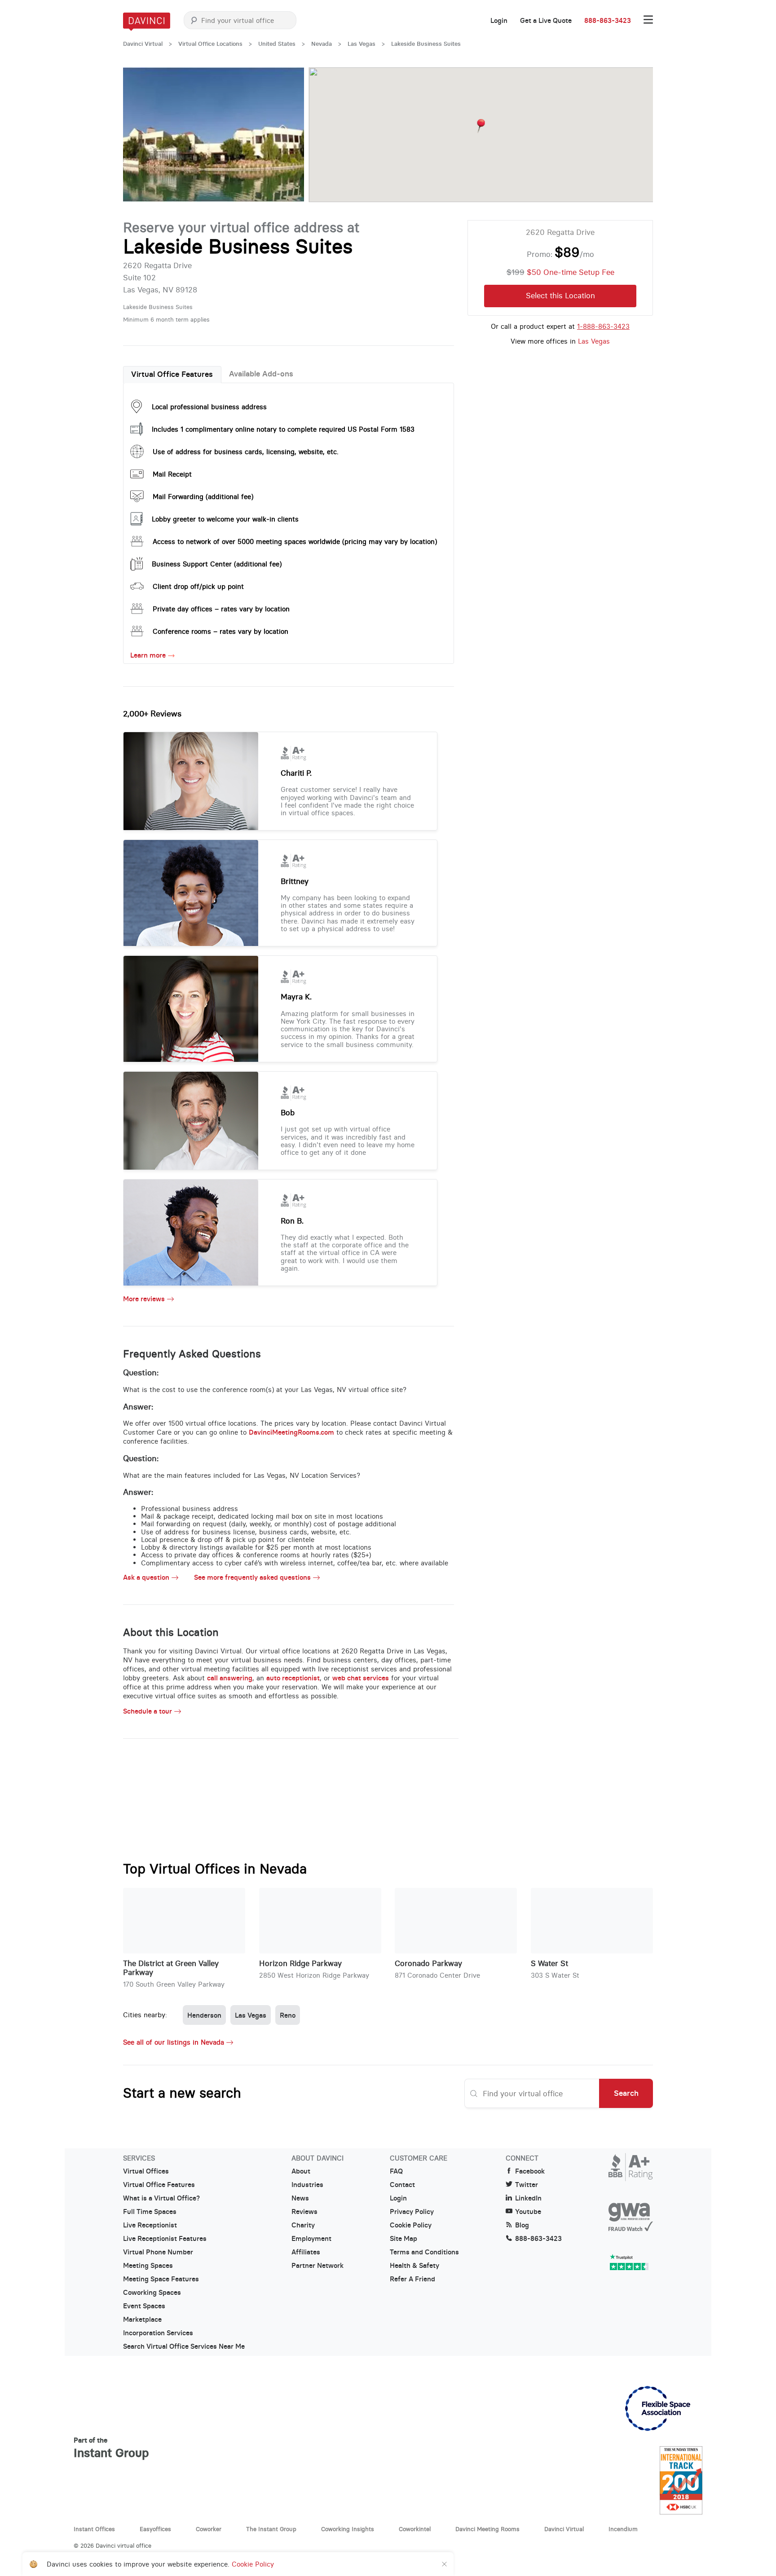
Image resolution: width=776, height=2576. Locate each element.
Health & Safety (414, 2266)
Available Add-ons (261, 374)
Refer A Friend (412, 2279)
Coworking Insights (348, 2529)
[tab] (172, 375)
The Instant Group (271, 2529)
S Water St (549, 1964)
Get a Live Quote (546, 21)
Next (288, 135)
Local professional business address (209, 407)
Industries (307, 2185)
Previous (139, 135)
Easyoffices (155, 2529)
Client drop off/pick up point (198, 586)
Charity (303, 2225)
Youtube (528, 2212)
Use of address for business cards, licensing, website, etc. (246, 452)
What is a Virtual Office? (161, 2198)
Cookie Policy (411, 2225)
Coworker (209, 2529)
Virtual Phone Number (158, 2252)
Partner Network (317, 2266)
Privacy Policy (412, 2212)
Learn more (148, 655)
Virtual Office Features (172, 374)
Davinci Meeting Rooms (487, 2529)
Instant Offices (94, 2529)
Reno (288, 2015)
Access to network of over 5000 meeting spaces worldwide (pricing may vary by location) (295, 541)
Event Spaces (144, 2306)
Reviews (304, 2212)
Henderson (204, 2015)
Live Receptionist (150, 2225)
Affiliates (306, 2252)
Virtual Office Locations (210, 44)
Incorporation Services (158, 2333)
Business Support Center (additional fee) (217, 564)
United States (277, 44)
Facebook (530, 2171)
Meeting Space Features (161, 2279)
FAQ (396, 2171)
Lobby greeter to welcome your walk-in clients (225, 519)
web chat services (361, 1678)
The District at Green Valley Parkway (171, 1968)
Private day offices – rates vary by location (221, 609)
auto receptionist (293, 1678)
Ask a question (146, 1577)
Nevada (322, 44)
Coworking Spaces (152, 2293)
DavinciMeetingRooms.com (291, 1432)
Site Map (403, 2239)
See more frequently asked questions (252, 1577)
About (301, 2171)
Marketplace (142, 2320)
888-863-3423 (608, 21)
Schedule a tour (148, 1711)
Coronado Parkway (428, 1964)
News (300, 2198)
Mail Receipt (172, 474)
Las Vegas (362, 44)
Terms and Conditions (424, 2252)
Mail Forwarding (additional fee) (203, 497)
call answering (230, 1678)
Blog (522, 2225)
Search (626, 2093)
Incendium (623, 2529)
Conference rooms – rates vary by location (220, 631)
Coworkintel (415, 2529)
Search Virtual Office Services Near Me (184, 2346)
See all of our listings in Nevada (174, 2042)
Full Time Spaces (150, 2212)
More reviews (144, 1299)
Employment (311, 2239)
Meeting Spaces (148, 2266)
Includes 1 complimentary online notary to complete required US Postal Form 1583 (283, 429)
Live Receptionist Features (165, 2239)
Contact (402, 2185)
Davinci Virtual (143, 44)
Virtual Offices (146, 2171)
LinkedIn (528, 2198)
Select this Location (560, 296)
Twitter (527, 2185)
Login (499, 21)
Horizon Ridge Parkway (300, 1964)
